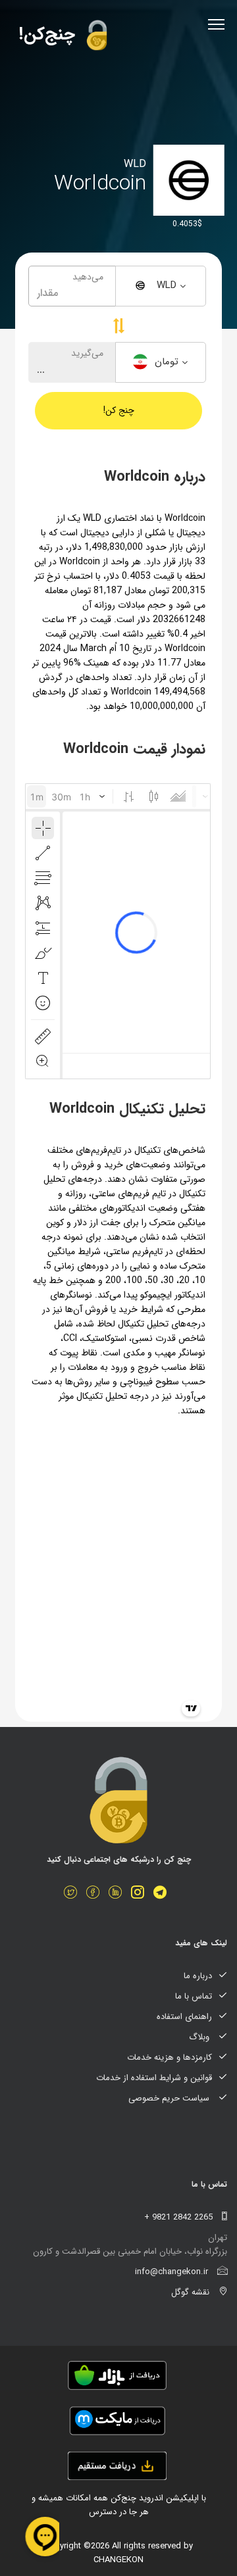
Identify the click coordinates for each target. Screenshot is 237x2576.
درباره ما (198, 1976)
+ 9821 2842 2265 (180, 2217)
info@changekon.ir (173, 2272)
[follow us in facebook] (96, 1894)
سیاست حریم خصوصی (170, 2098)
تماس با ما (194, 1996)
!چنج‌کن (50, 35)
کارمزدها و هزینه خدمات (170, 2057)
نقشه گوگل (192, 2292)
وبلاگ (200, 2037)
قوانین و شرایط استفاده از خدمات (154, 2078)
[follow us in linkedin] (118, 1894)
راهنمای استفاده (184, 2017)
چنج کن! (119, 410)
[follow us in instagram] (141, 1894)
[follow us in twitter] (74, 1894)
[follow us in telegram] (163, 1894)
